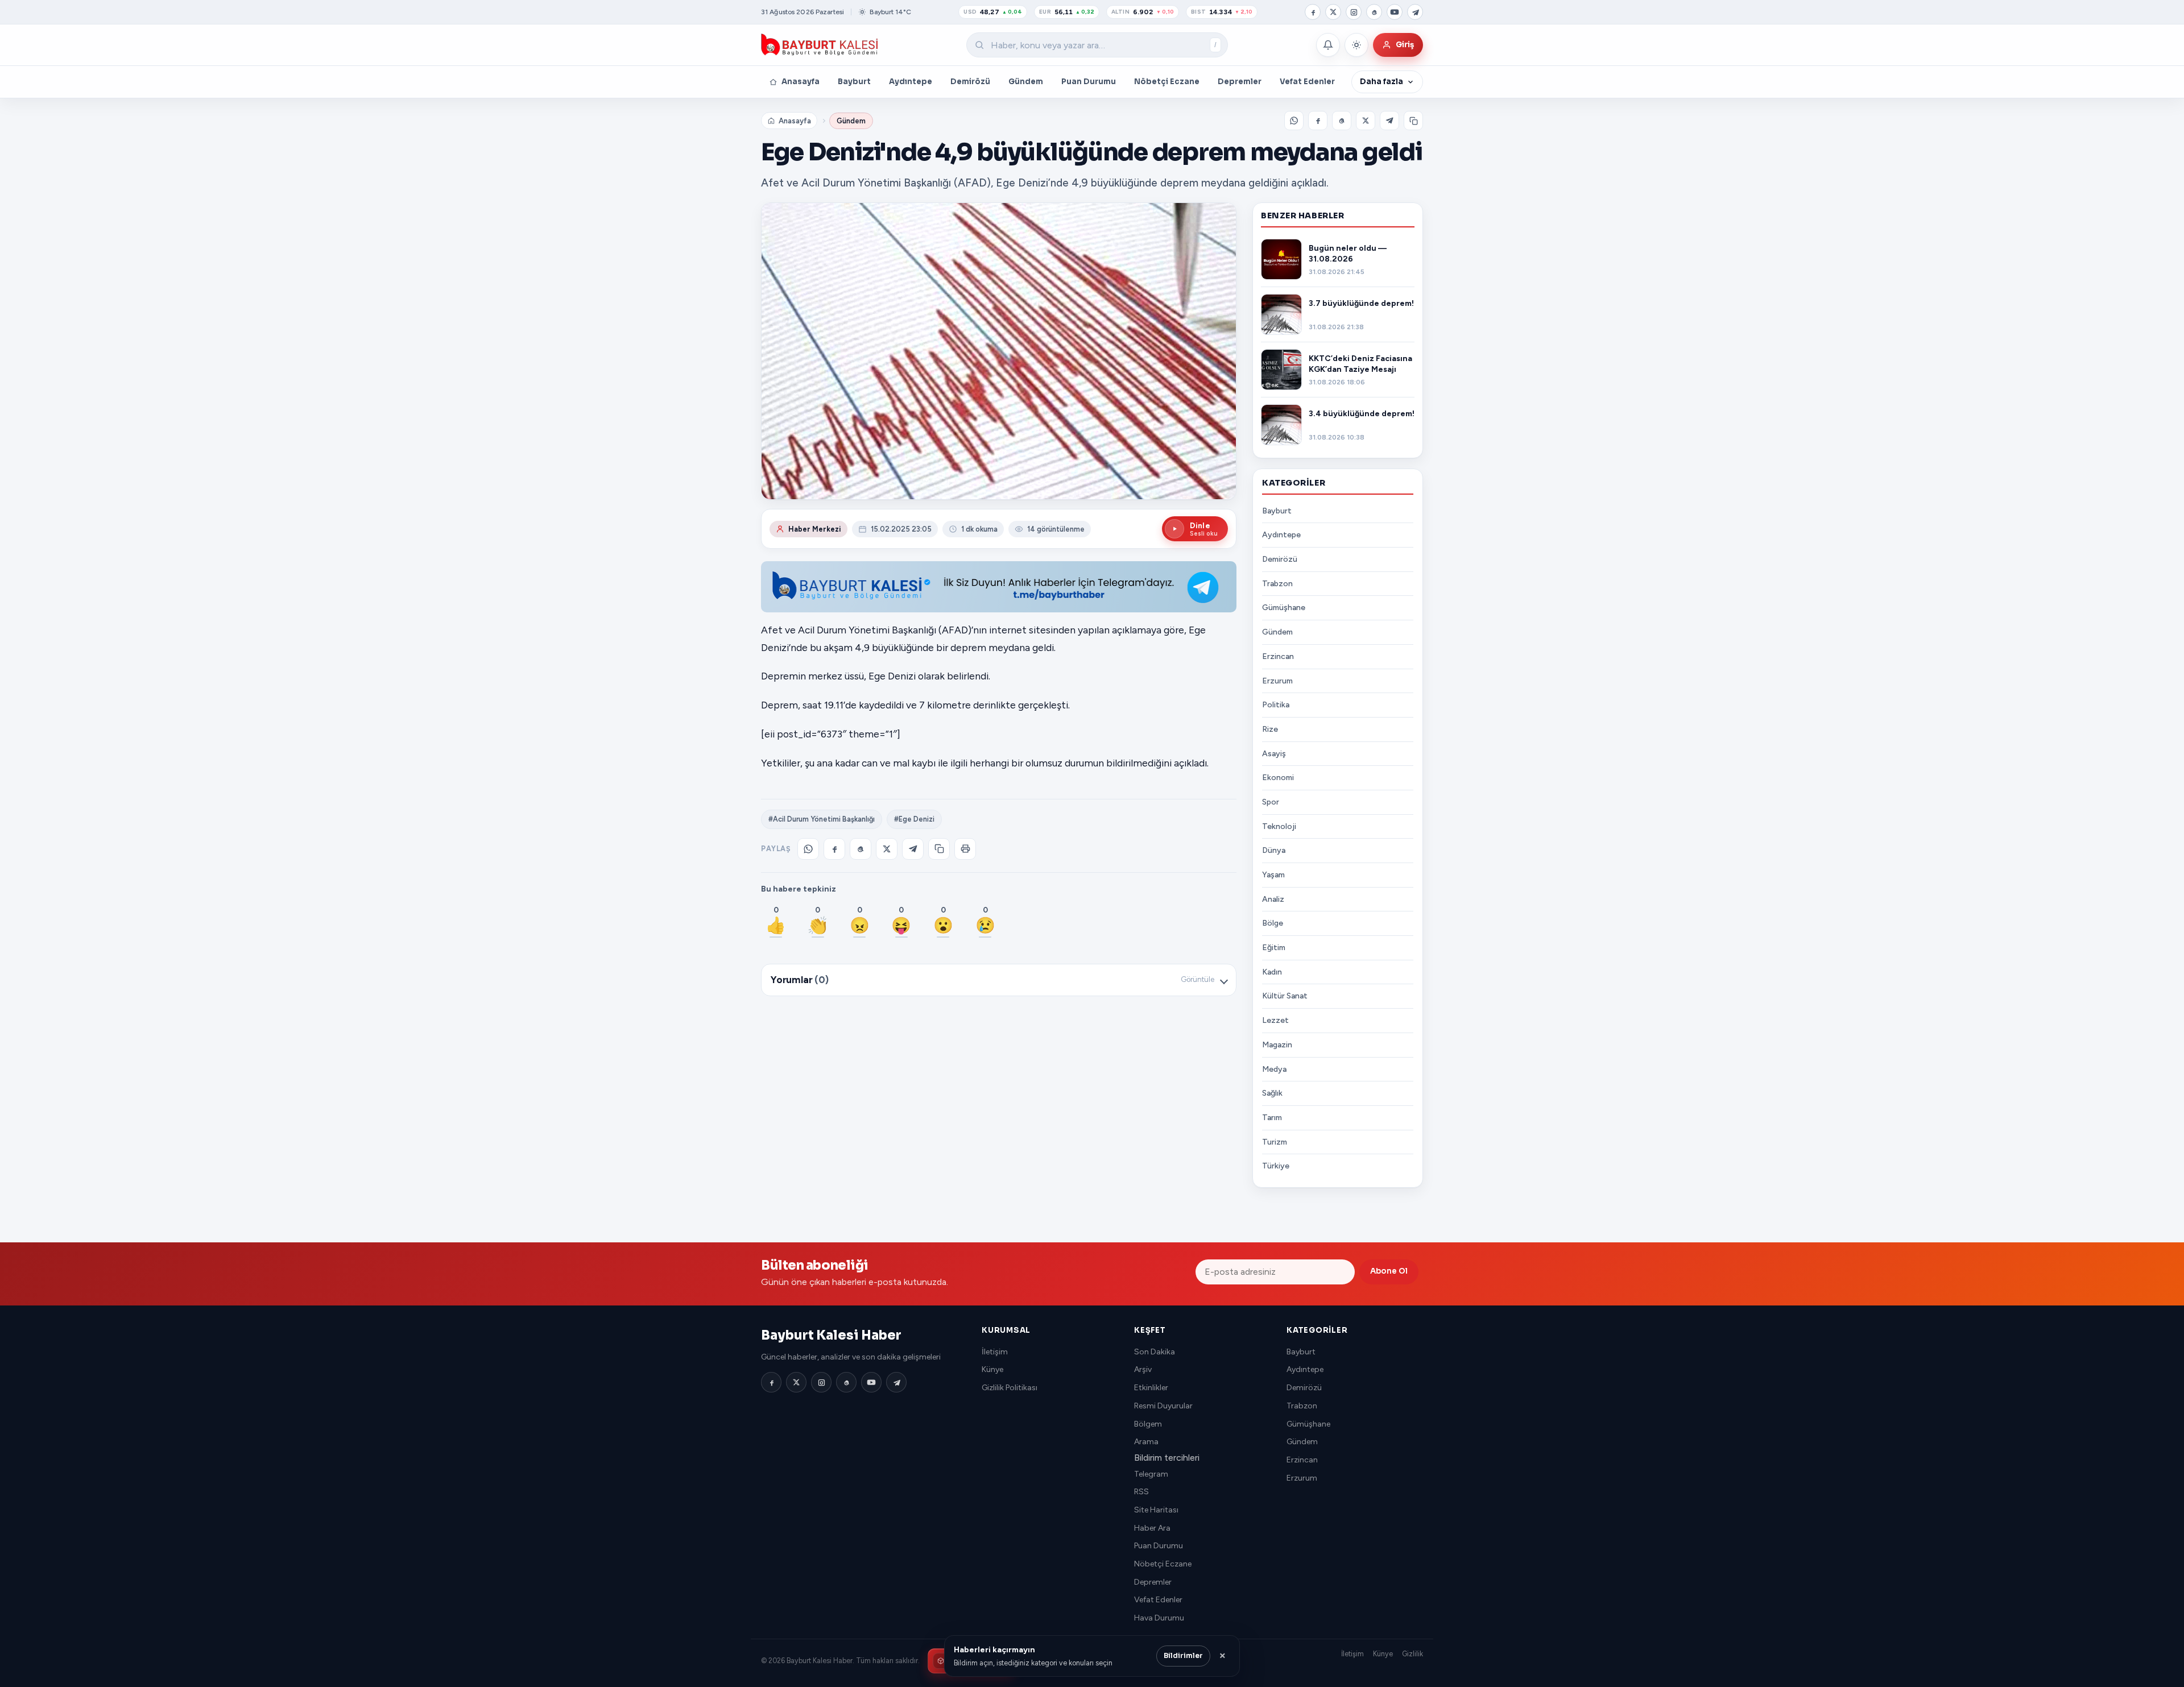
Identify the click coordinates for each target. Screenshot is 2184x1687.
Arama (1146, 1442)
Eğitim (1274, 948)
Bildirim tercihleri (1167, 1458)
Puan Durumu (1089, 82)
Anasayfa (801, 82)
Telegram (1151, 1474)
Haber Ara (1152, 1528)
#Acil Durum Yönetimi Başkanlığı (822, 819)
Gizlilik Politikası (1010, 1388)
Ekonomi (1278, 778)
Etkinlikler (1151, 1388)
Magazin (1277, 1045)
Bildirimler (1183, 1656)
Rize (1270, 729)
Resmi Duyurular (1163, 1406)
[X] (1333, 12)
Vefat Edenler (1307, 82)
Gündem (1026, 82)
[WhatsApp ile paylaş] (1294, 121)
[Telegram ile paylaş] (1389, 121)
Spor (1271, 802)
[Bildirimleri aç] (1328, 45)
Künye (992, 1369)
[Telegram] (1415, 12)
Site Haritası (1156, 1510)
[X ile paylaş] (1366, 121)
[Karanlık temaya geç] (1356, 45)
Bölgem (1148, 1424)
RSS (1141, 1492)
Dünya (1274, 850)
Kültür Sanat (1285, 996)
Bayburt (854, 82)
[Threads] (1374, 12)
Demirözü (970, 82)
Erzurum (1277, 681)
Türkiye (1276, 1166)
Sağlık (1272, 1093)
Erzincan (1278, 656)
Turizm (1275, 1142)
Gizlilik (1412, 1654)
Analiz (1273, 899)
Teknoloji (1279, 826)
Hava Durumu (1159, 1618)
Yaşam (1273, 875)
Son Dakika (1155, 1352)
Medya (1274, 1069)
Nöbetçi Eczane (1167, 82)
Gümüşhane (1284, 608)
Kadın (1272, 972)
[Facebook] (1313, 12)
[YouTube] (1395, 12)
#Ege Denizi (914, 819)
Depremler (1240, 82)
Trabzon (1277, 584)
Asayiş (1274, 754)
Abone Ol (1389, 1271)
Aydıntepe (911, 82)
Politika (1276, 705)
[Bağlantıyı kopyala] (1413, 121)
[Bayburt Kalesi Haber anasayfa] (820, 45)
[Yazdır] (965, 849)
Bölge (1273, 923)
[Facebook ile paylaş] (1318, 121)
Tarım (1272, 1118)
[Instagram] (1354, 12)
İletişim (995, 1352)
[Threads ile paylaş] (1342, 121)
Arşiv (1143, 1369)
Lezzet (1275, 1020)
